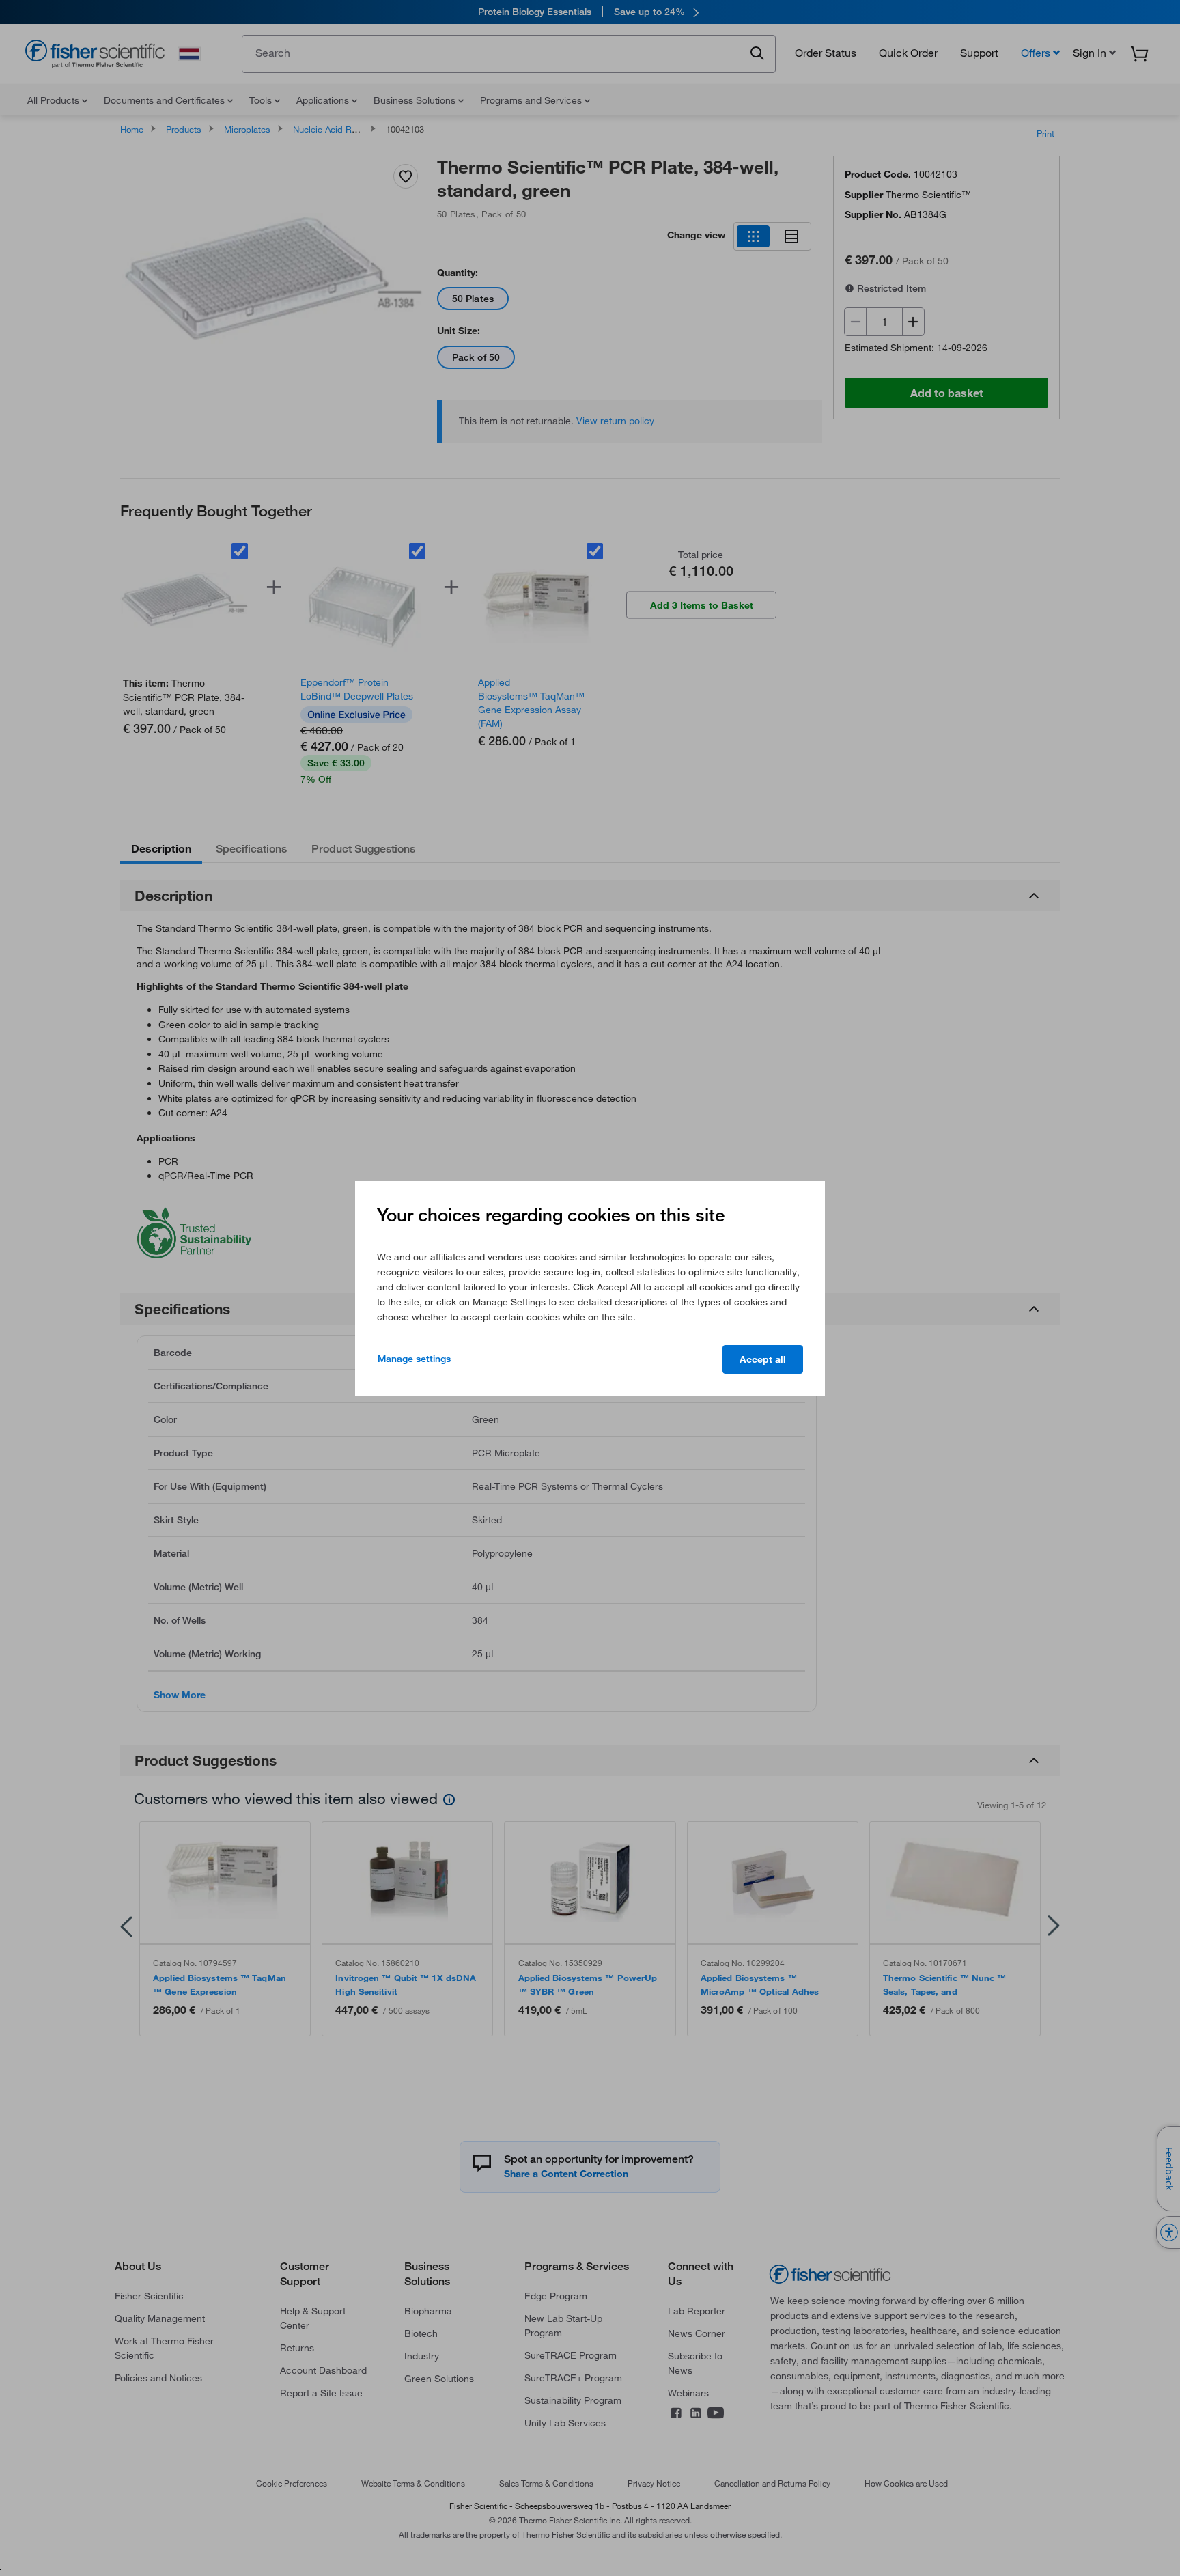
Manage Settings (414, 1359)
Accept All (763, 1359)
